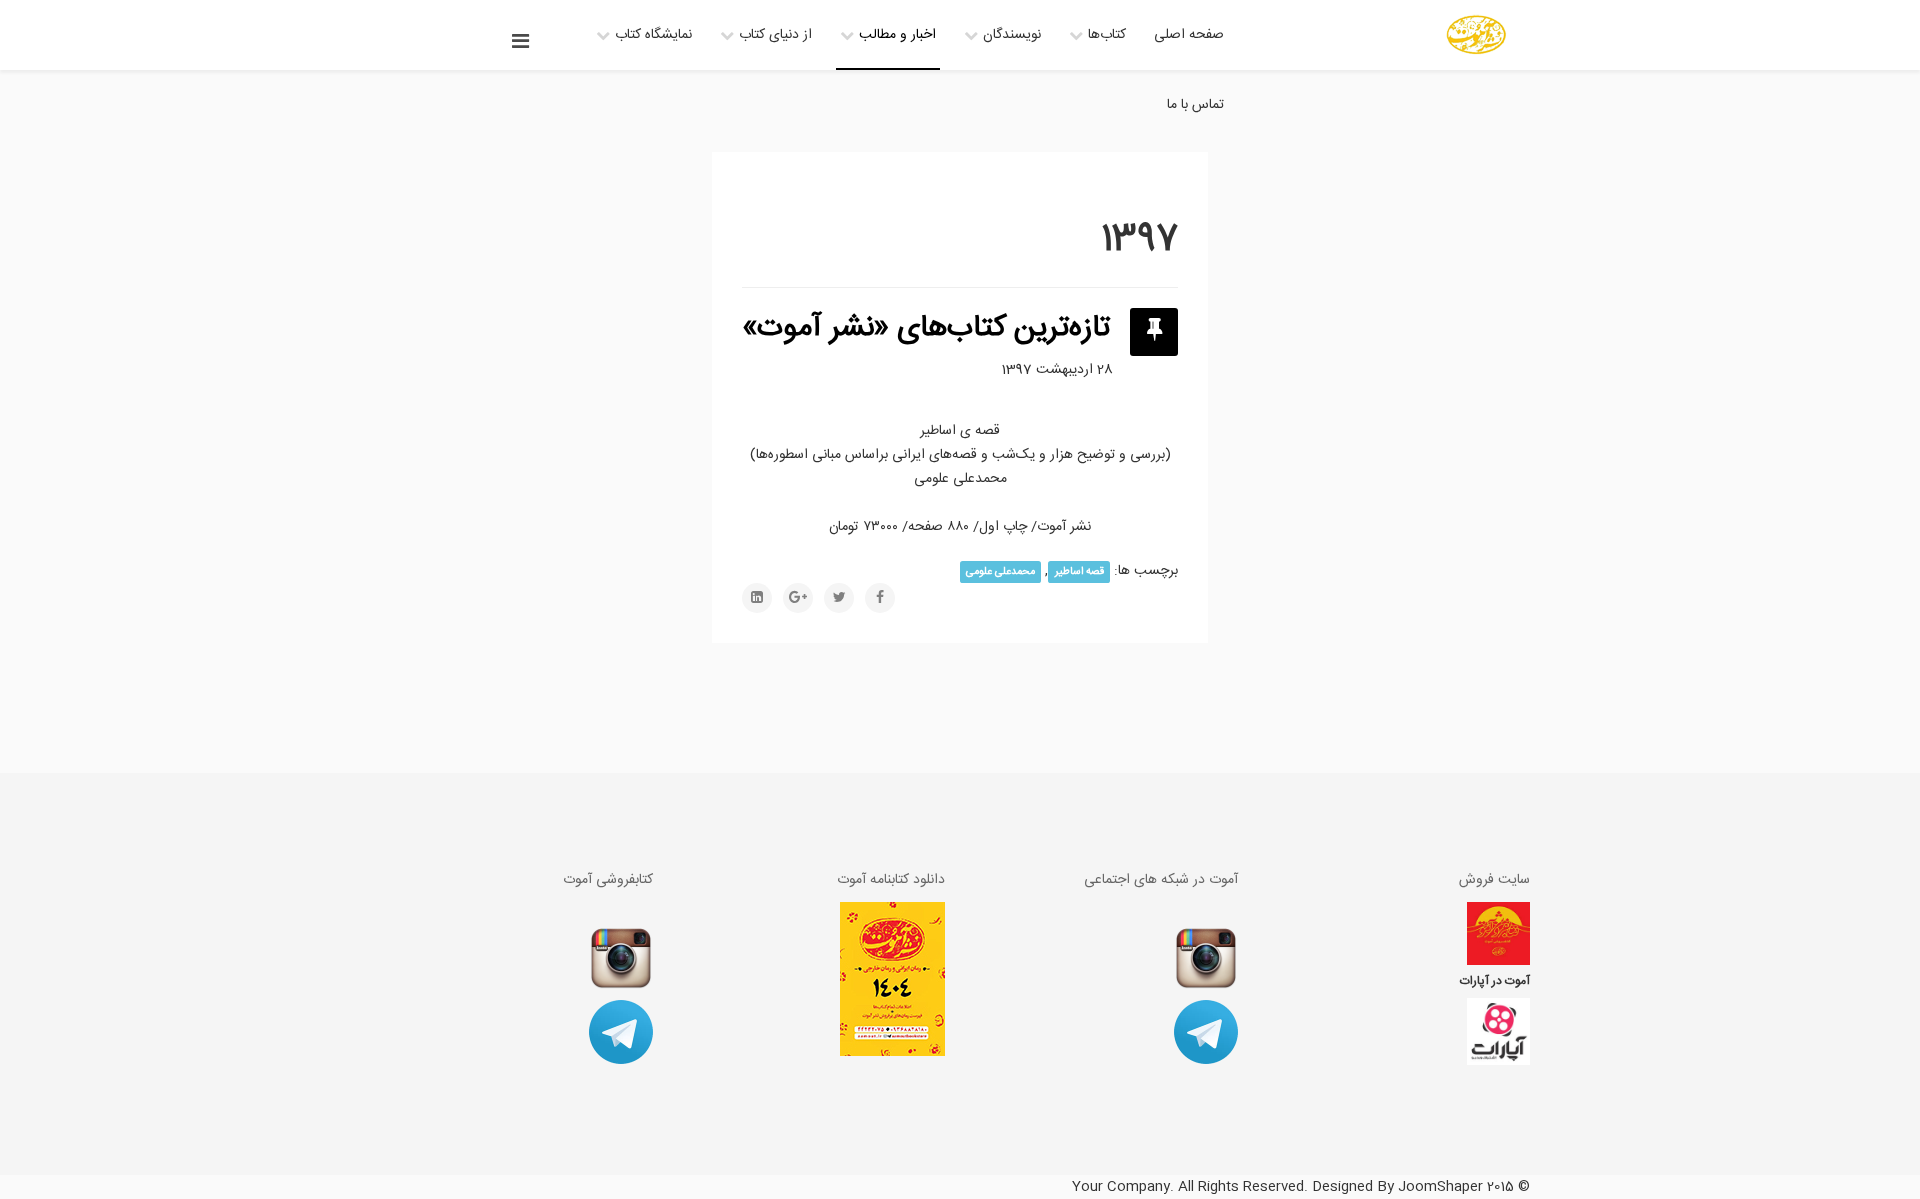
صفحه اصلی (1189, 35)
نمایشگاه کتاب (653, 35)
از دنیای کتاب (775, 35)
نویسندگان (1012, 35)
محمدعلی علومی (1000, 571)
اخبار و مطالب (897, 35)
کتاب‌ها (1107, 35)
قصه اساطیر (1079, 571)
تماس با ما (1195, 105)
